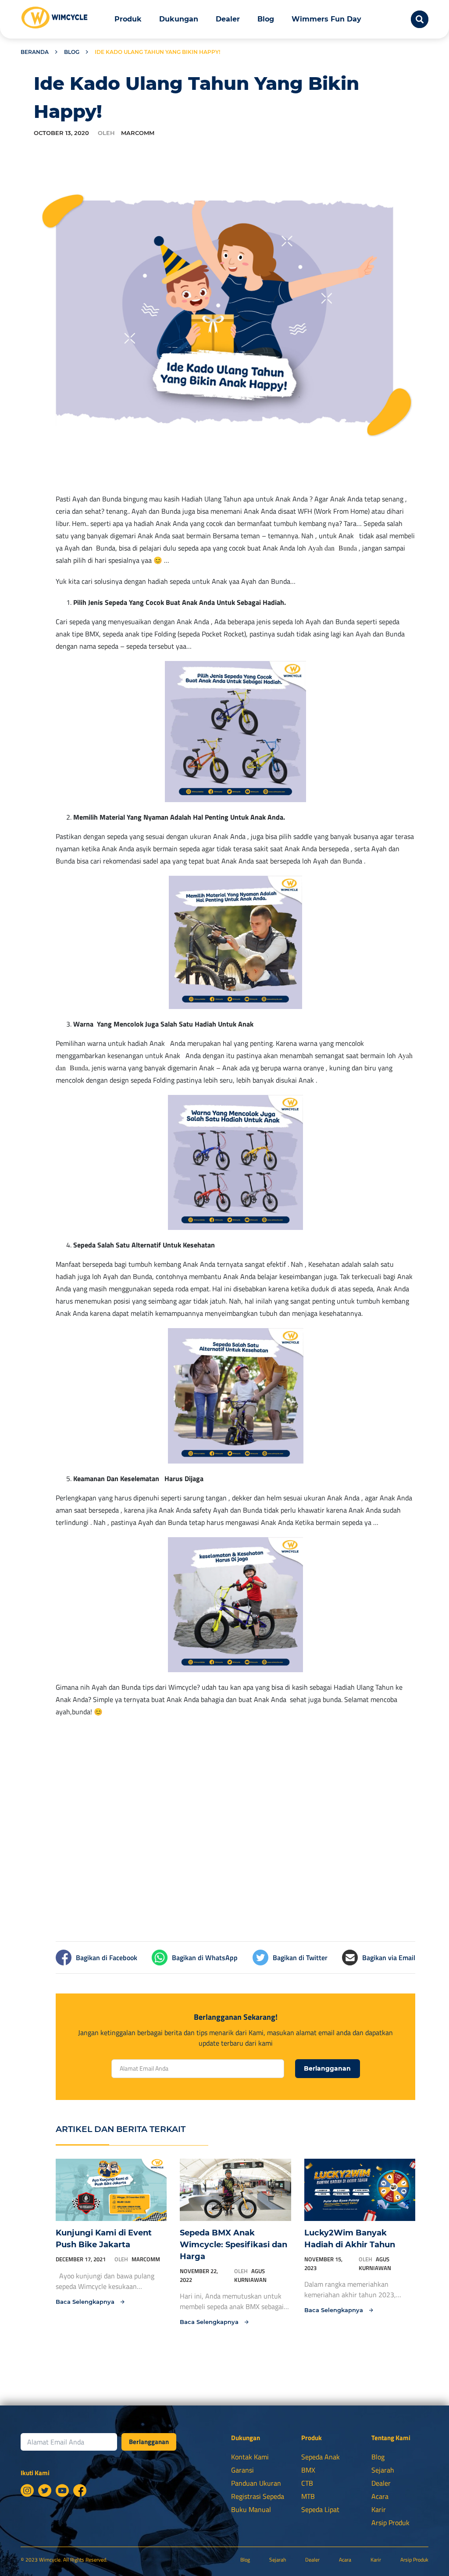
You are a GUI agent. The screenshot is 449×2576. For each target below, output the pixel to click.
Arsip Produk (390, 2523)
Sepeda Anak (321, 2457)
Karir (379, 2509)
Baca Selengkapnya (86, 2302)
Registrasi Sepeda (258, 2496)
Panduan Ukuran (256, 2483)
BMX (308, 2470)
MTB (308, 2496)
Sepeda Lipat (320, 2509)
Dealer (228, 19)
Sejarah (383, 2470)
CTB (307, 2483)
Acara (380, 2496)
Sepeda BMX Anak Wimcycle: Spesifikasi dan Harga (233, 2245)
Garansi (242, 2470)
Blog (266, 19)
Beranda (35, 52)
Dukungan (179, 19)
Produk (128, 19)
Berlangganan (327, 2068)
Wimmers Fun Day (326, 19)
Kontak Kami (250, 2457)
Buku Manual (251, 2509)
